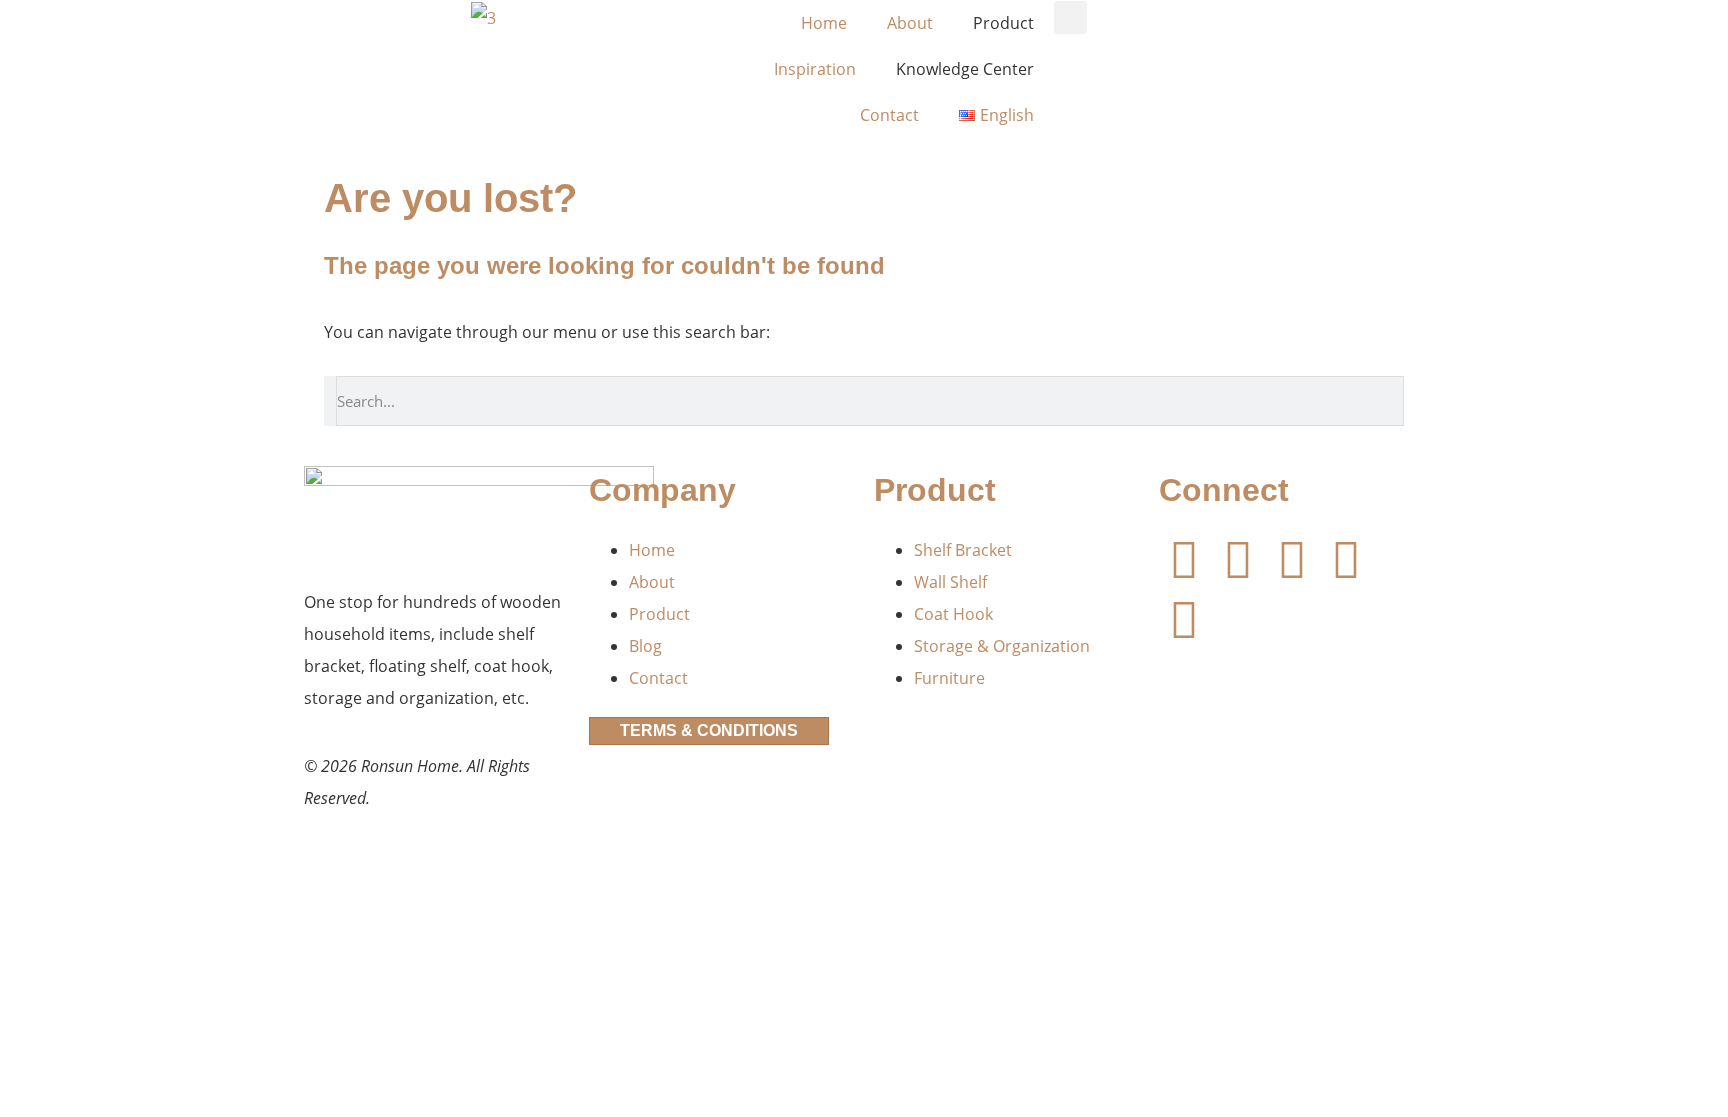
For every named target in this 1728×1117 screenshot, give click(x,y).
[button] (1070, 17)
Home (824, 23)
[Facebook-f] (1184, 559)
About (910, 23)
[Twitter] (1346, 559)
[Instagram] (1184, 619)
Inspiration (815, 69)
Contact (889, 115)
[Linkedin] (1292, 559)
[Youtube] (1238, 559)
